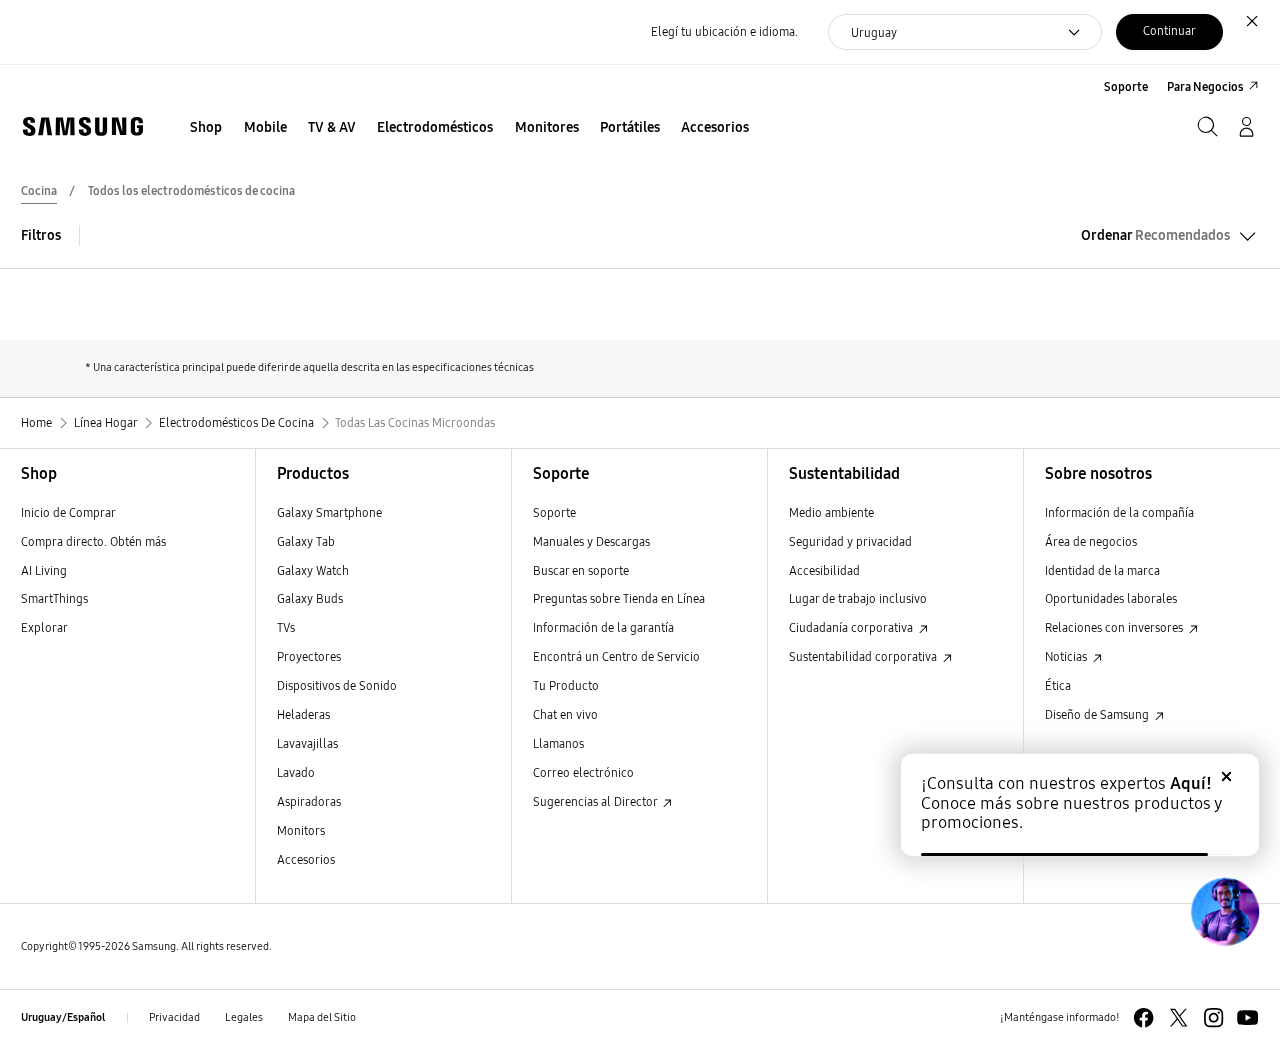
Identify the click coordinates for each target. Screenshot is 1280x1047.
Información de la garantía (603, 627)
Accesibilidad (824, 570)
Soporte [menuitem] (1126, 86)
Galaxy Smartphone (329, 512)
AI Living (44, 570)
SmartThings (54, 598)
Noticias (1067, 656)
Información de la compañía (1119, 512)
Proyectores (309, 656)
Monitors (301, 830)
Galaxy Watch (313, 570)
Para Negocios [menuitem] (1205, 86)
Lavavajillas (307, 743)
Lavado (296, 772)
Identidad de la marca (1102, 570)
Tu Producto (567, 685)
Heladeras (303, 714)
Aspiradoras (309, 801)
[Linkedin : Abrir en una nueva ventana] (1213, 1017)
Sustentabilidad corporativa (864, 656)
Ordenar (1155, 235)
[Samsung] (82, 126)
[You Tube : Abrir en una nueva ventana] (1247, 1017)
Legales (244, 1017)
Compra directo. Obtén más (93, 541)
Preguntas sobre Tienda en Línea (619, 598)
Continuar (1169, 30)
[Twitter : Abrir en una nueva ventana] (1178, 1017)
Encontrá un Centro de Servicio (616, 656)
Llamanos (558, 743)
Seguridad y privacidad (850, 541)
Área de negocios (1091, 541)
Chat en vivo (565, 714)
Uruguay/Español (63, 1017)
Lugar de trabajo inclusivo (858, 598)
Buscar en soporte (581, 570)
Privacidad (174, 1017)
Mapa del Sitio (322, 1017)
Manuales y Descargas (591, 541)
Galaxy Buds (310, 598)
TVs (286, 627)
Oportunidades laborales (1111, 598)
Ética (1058, 685)
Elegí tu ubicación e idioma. (724, 31)
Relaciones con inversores (1115, 627)
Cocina (39, 190)
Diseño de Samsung (1098, 714)
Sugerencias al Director (596, 801)
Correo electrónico (583, 772)
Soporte (554, 512)
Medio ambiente (831, 512)
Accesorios (306, 859)
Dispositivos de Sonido (337, 685)
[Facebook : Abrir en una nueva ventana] (1143, 1017)
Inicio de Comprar (68, 512)
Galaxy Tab (306, 541)
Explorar (44, 627)
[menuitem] (206, 128)
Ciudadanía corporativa (852, 627)
